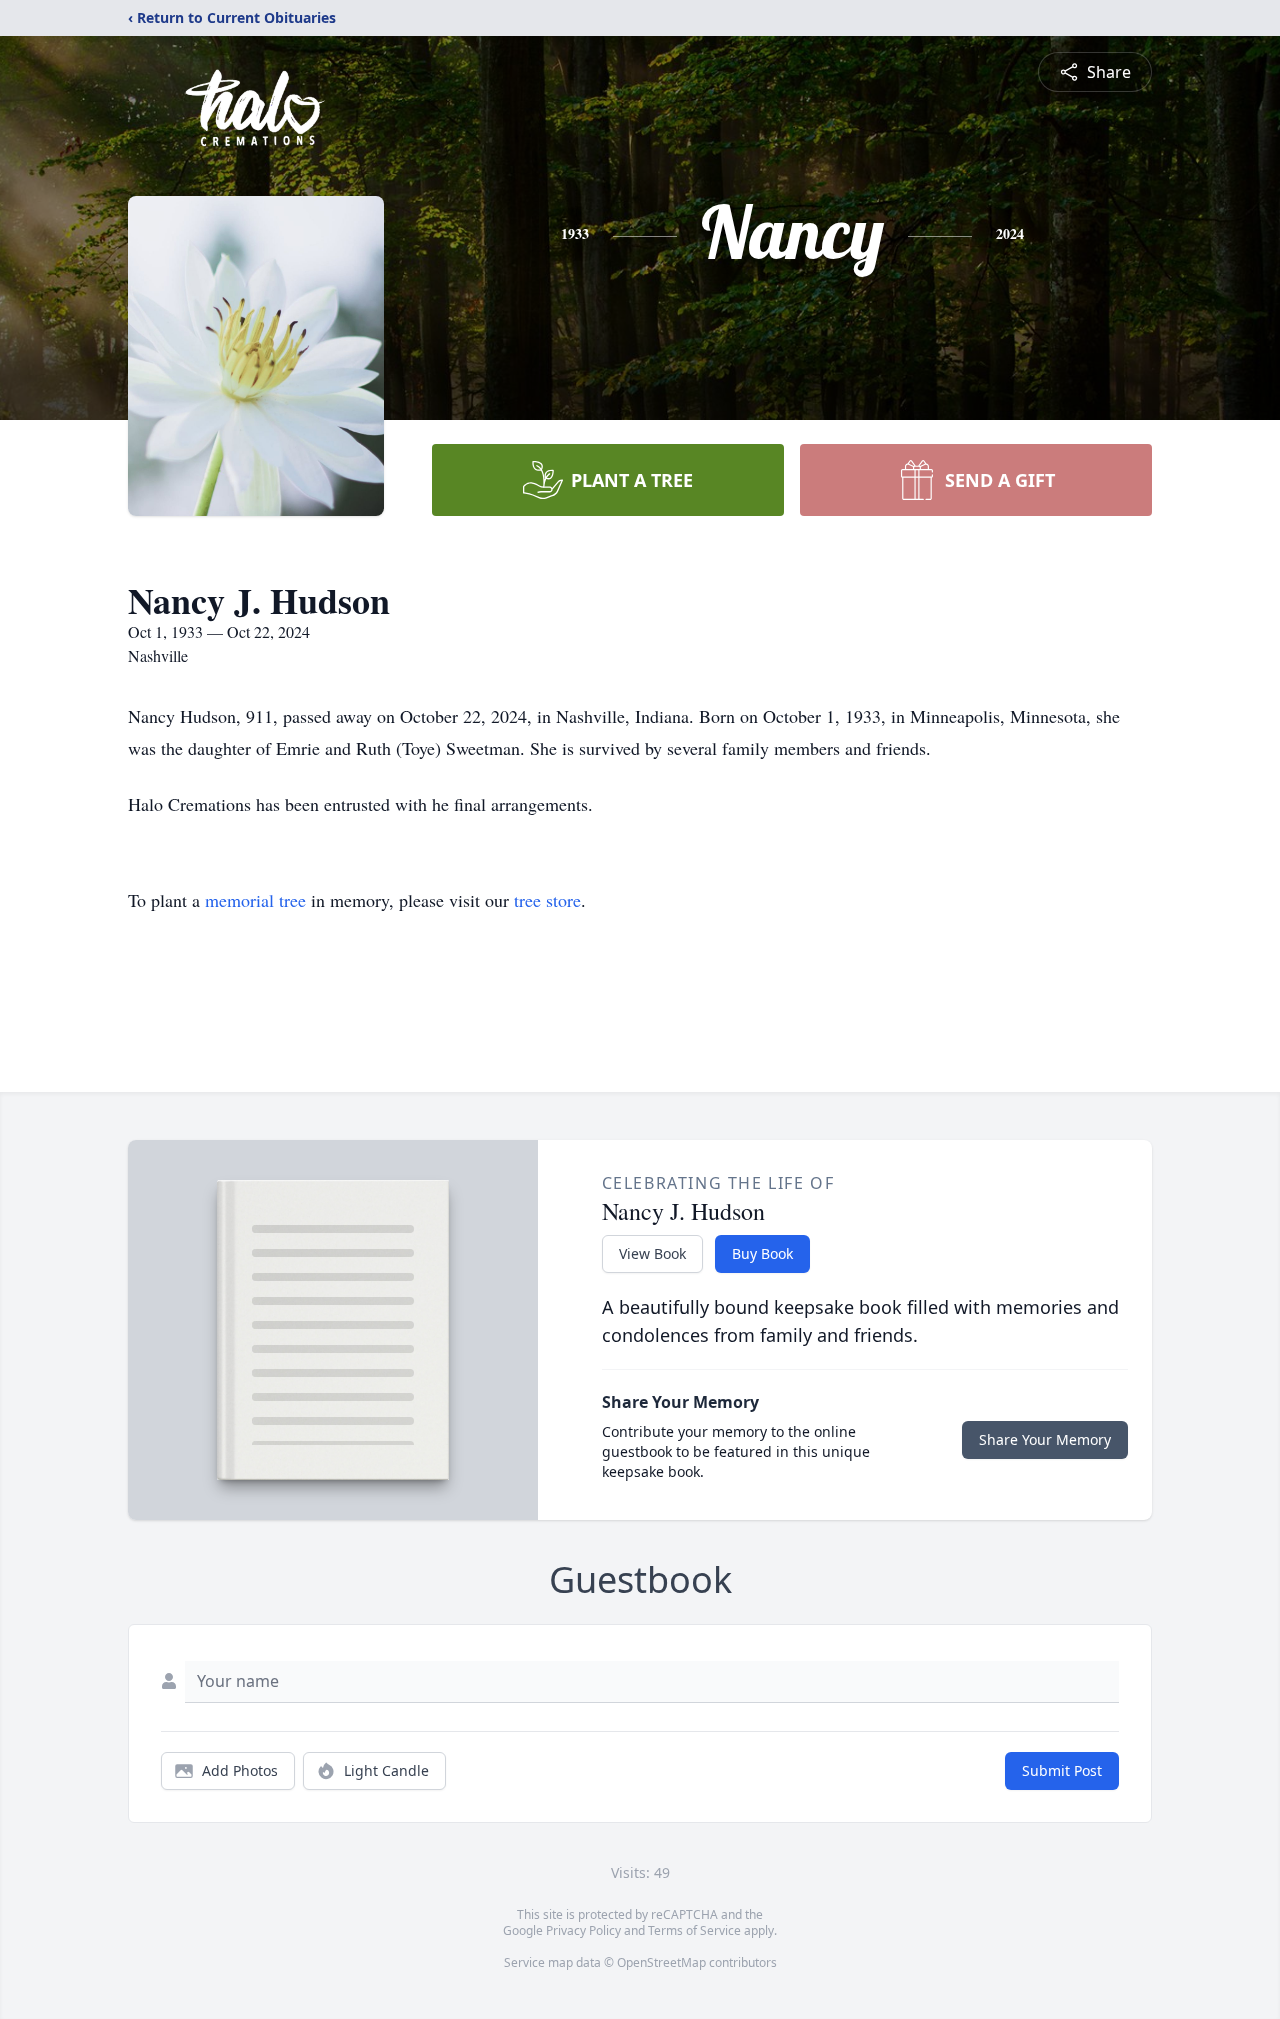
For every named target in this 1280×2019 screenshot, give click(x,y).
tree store (547, 900)
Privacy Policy (583, 1930)
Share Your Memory (1045, 1439)
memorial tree (255, 900)
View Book (652, 1253)
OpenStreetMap (661, 1962)
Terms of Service (694, 1930)
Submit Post (1062, 1770)
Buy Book (762, 1253)
